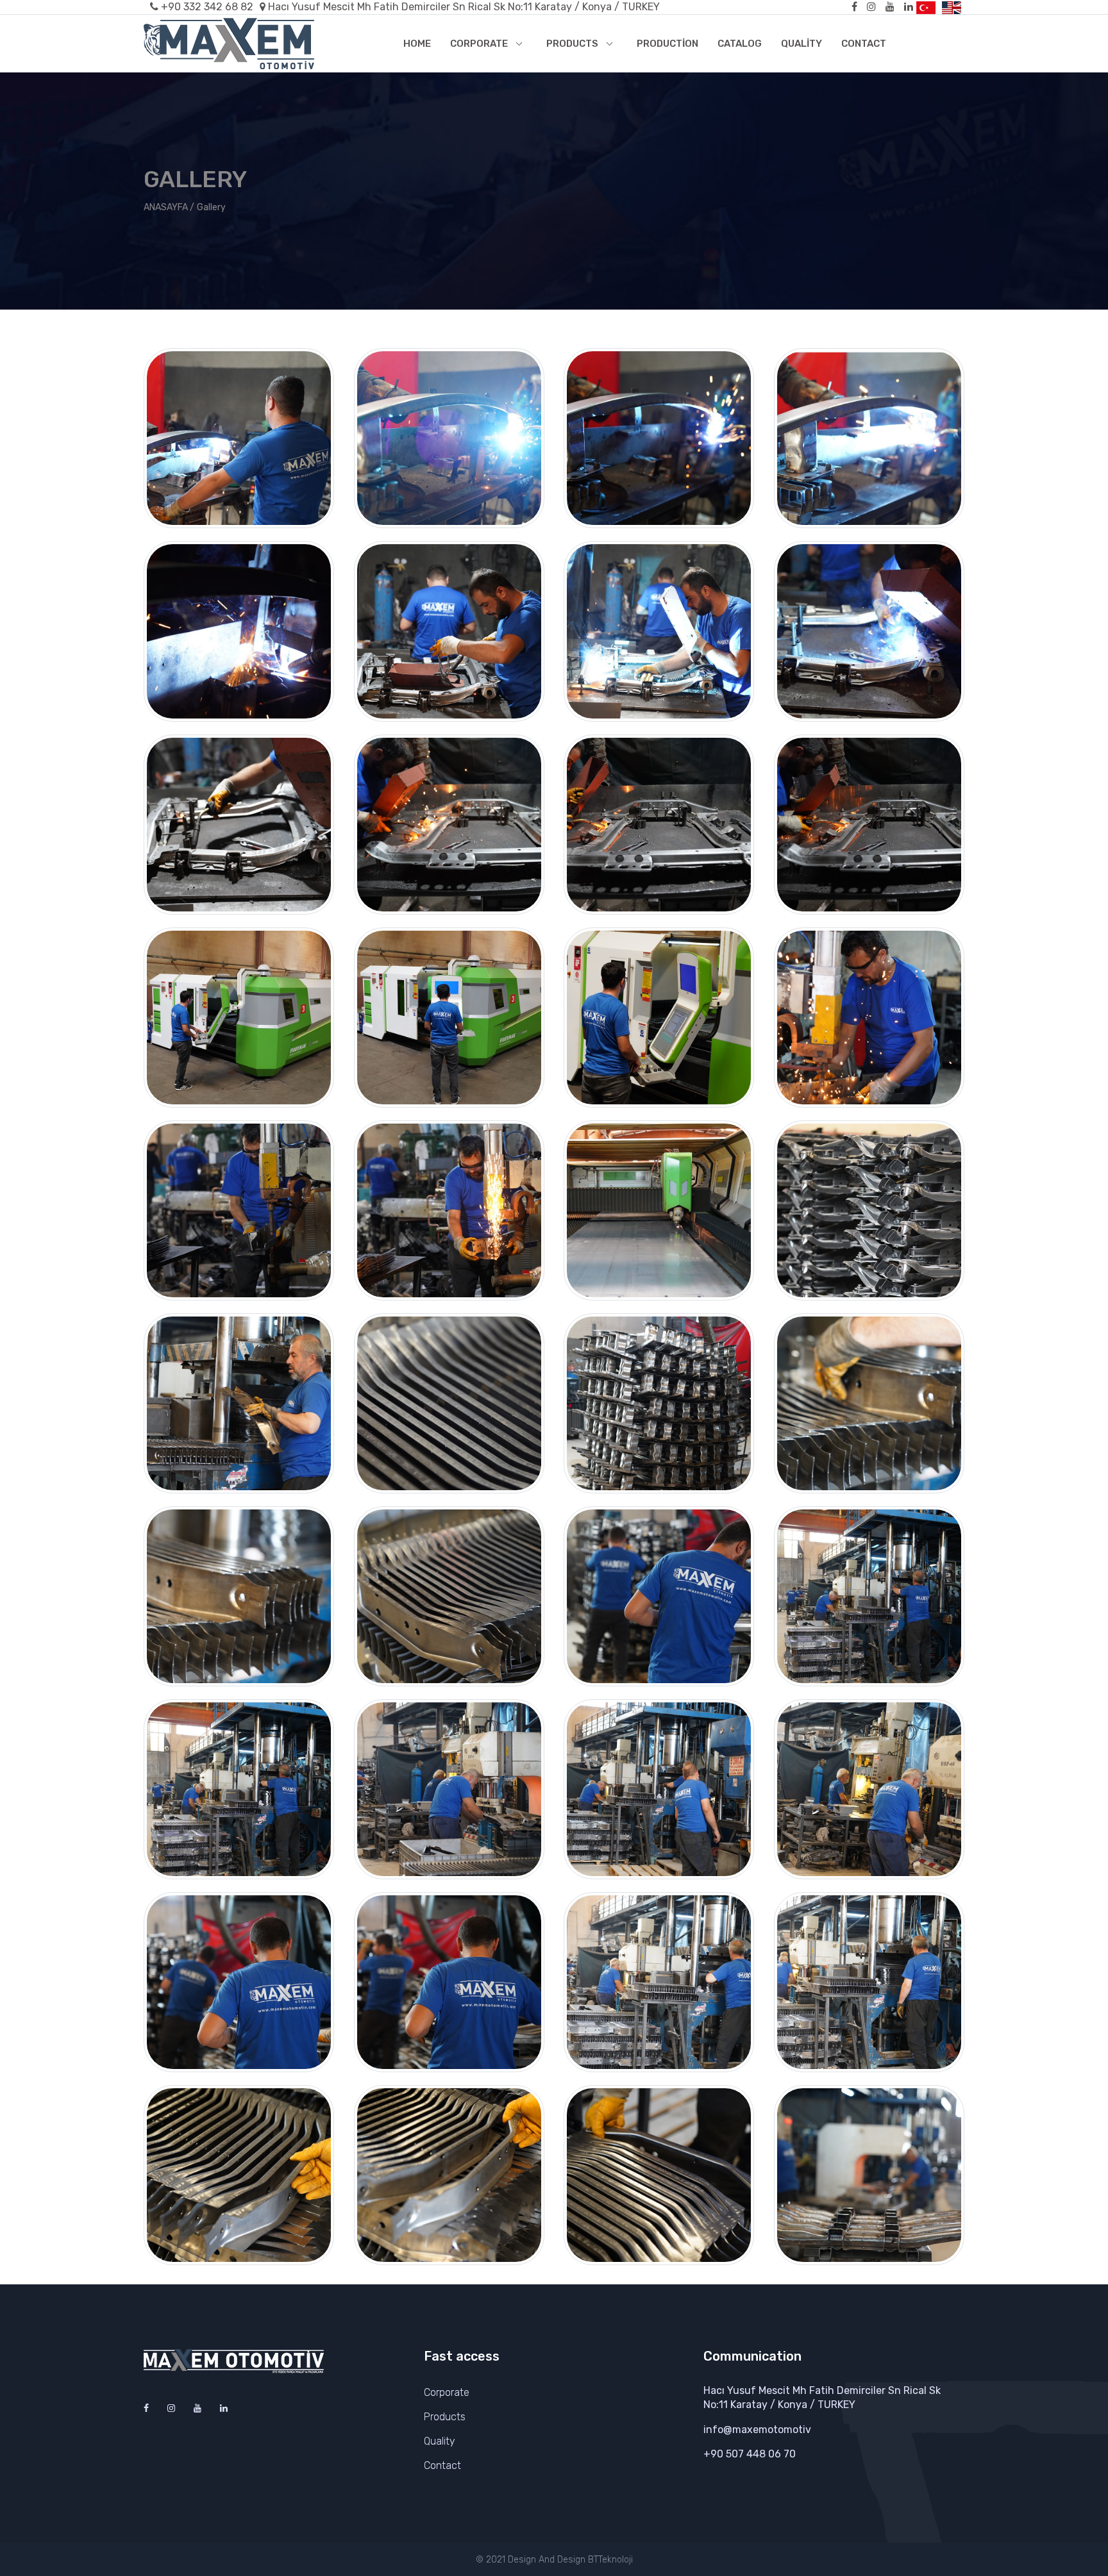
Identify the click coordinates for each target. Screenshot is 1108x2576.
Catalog (740, 44)
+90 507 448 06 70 (750, 2454)
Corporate (479, 44)
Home (417, 44)
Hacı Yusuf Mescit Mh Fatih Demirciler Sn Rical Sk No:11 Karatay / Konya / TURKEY (464, 7)
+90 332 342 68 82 (207, 7)
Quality (802, 44)
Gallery (211, 207)
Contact (864, 44)
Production (667, 44)
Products (572, 44)
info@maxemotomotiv (757, 2430)
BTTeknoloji (610, 2560)
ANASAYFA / (169, 207)
